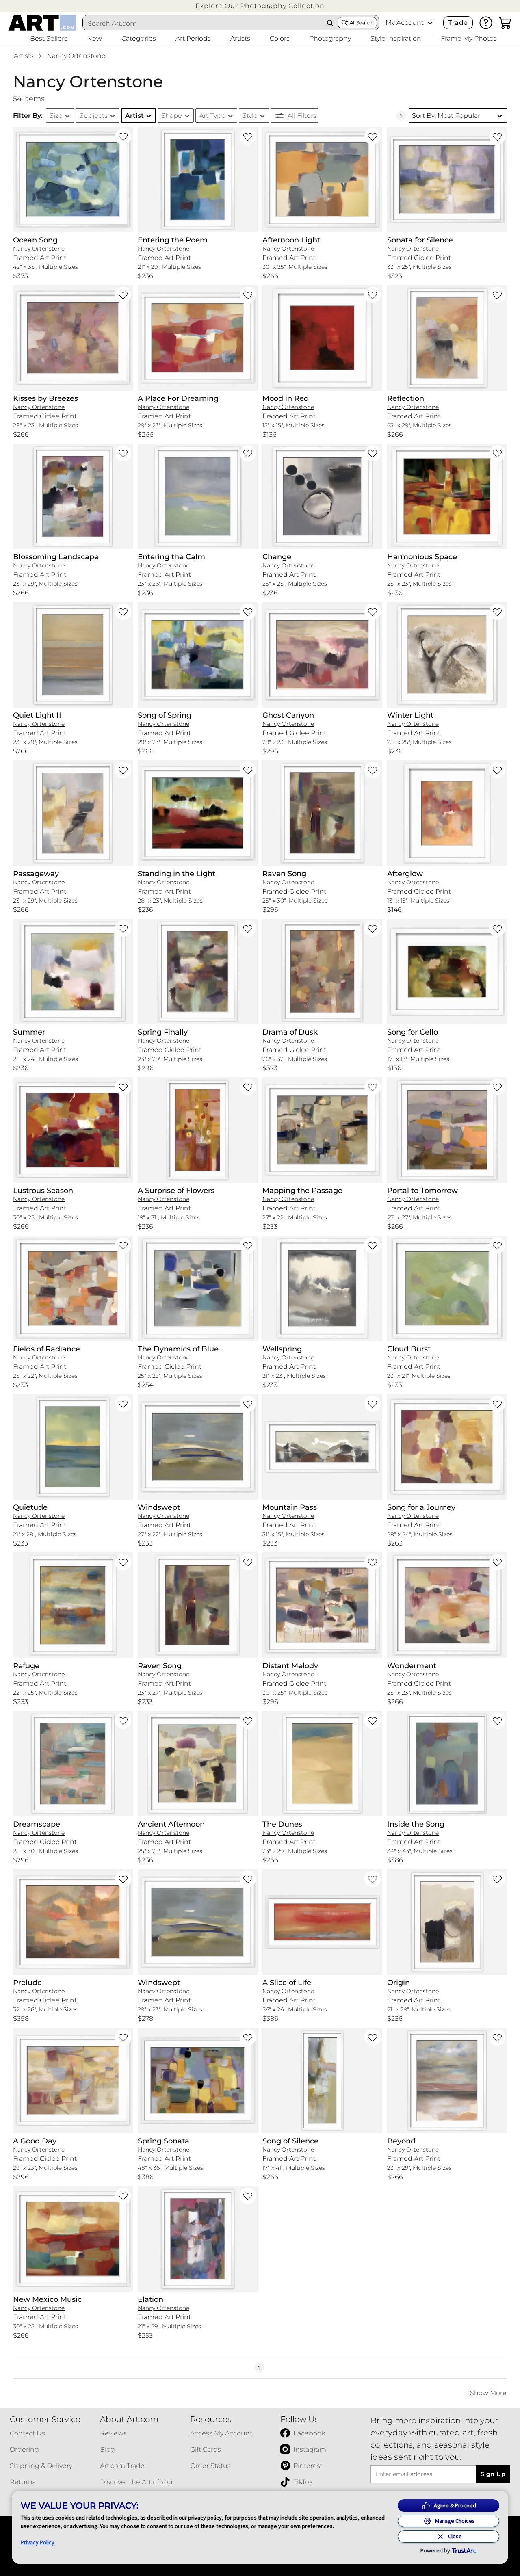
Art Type (212, 116)
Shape (172, 116)
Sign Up (493, 2474)
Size (56, 116)
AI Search (362, 23)
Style (250, 116)
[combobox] (203, 23)
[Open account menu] (430, 23)
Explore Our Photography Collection (260, 6)
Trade (458, 23)
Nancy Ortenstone (76, 56)
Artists (24, 56)
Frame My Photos (469, 38)
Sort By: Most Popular (446, 116)
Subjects (94, 116)
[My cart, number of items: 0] (505, 23)
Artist (134, 116)
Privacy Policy (38, 2542)
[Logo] (42, 23)
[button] (260, 6)
